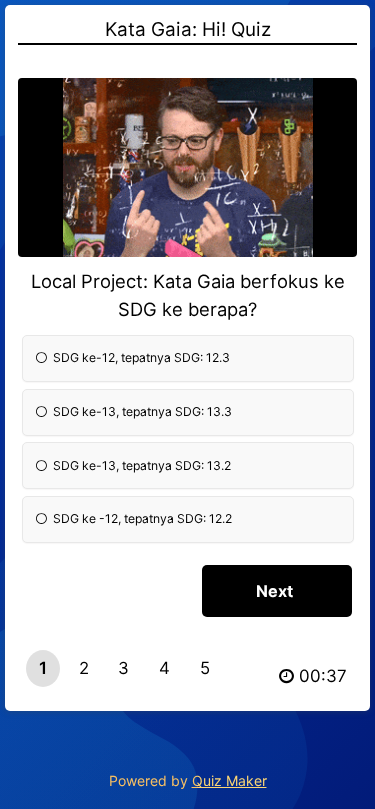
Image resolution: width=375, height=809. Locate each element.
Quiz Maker (229, 780)
